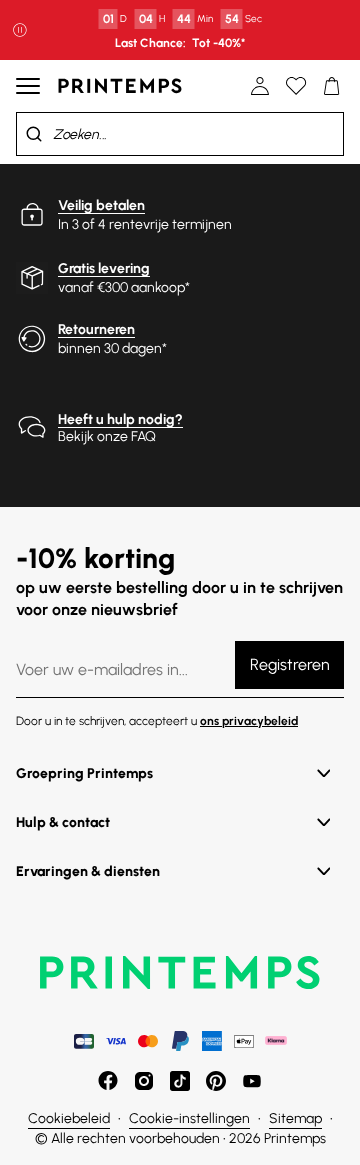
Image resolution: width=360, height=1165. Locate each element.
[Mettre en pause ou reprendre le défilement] (20, 30)
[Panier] (332, 86)
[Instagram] (144, 1081)
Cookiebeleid (69, 1118)
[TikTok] (180, 1081)
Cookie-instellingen (189, 1118)
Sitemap (295, 1118)
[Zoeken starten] (34, 134)
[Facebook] (108, 1081)
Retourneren (96, 329)
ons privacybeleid (249, 721)
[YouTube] (252, 1081)
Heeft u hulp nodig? (120, 419)
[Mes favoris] (296, 86)
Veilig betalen (101, 205)
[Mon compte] (260, 86)
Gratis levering (104, 268)
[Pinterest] (216, 1081)
